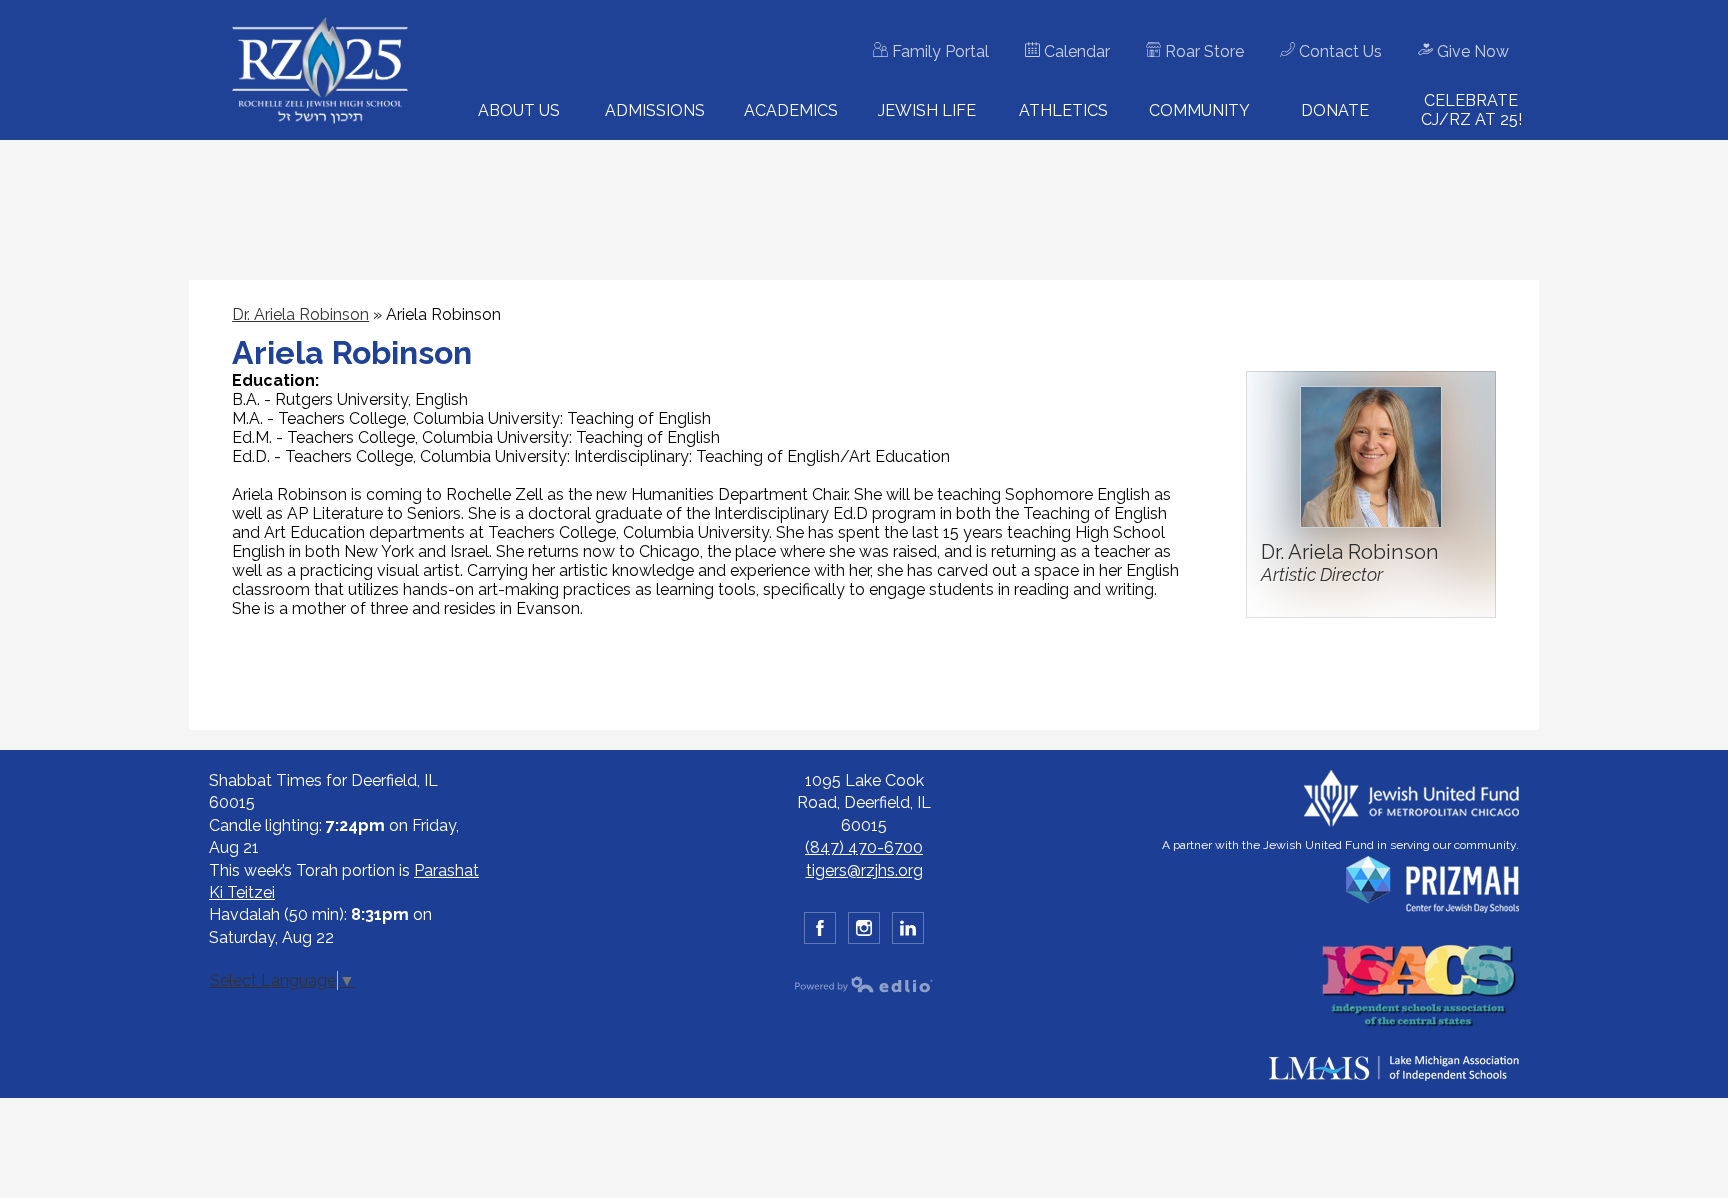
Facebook (820, 928)
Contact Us (1338, 51)
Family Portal (938, 51)
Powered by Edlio (864, 984)
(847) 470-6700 (864, 847)
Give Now (1471, 51)
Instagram (864, 928)
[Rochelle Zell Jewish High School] (320, 70)
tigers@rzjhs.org (864, 870)
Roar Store (1202, 51)
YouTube (908, 928)
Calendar (1075, 51)
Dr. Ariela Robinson (300, 314)
